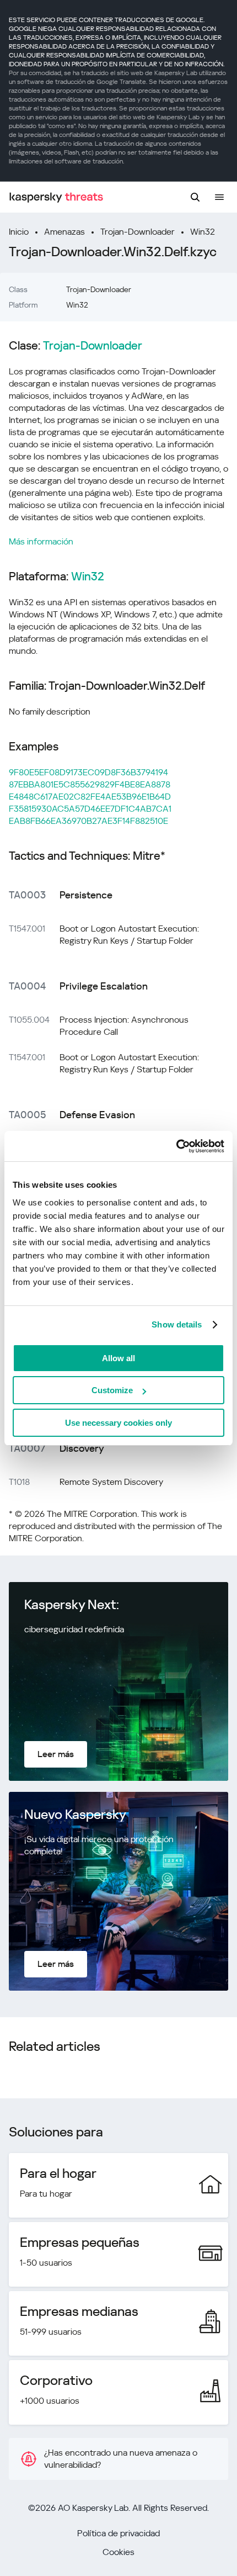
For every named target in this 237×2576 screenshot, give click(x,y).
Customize (112, 1390)
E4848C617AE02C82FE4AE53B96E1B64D (90, 797)
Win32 (203, 232)
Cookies (118, 2552)
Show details (177, 1324)
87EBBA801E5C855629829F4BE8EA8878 (90, 784)
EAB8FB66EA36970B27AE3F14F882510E (88, 821)
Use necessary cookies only (118, 1423)
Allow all (118, 1358)
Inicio (19, 232)
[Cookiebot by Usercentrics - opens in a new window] (176, 1146)
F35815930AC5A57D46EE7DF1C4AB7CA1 (90, 809)
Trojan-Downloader (138, 232)
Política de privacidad (118, 2533)
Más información (41, 541)
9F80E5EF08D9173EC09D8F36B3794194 (88, 772)
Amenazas (64, 232)
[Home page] (56, 197)
